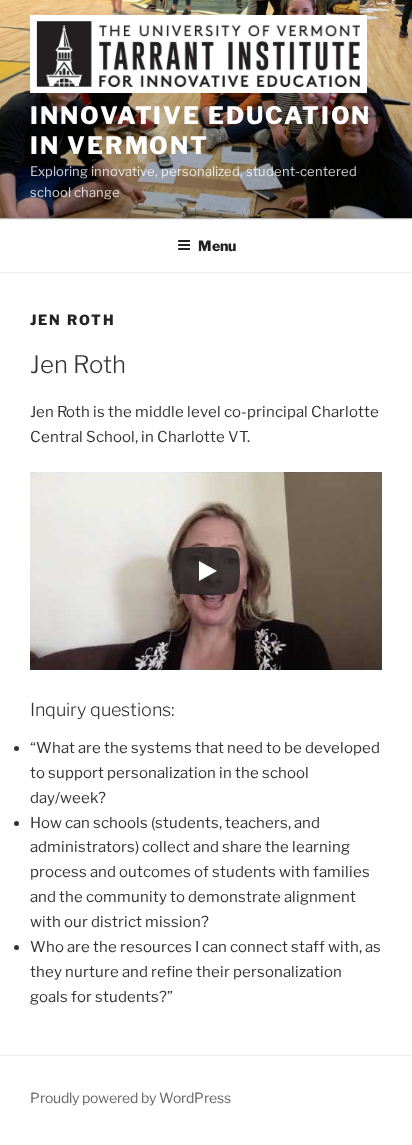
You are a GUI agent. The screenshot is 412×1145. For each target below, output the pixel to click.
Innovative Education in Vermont (200, 130)
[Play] (206, 571)
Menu (217, 245)
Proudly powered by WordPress (130, 1097)
